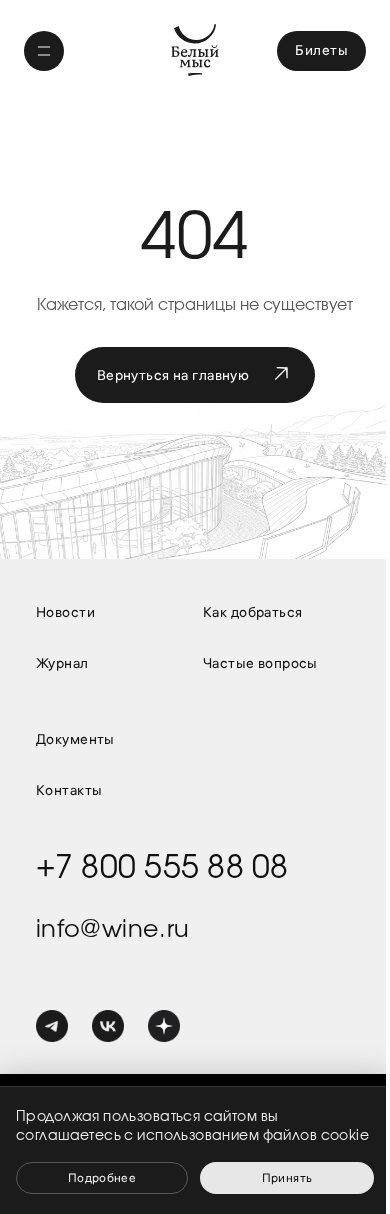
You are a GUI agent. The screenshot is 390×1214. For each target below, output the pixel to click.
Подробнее (102, 1177)
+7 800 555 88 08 (162, 867)
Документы (75, 739)
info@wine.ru (112, 929)
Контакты (69, 790)
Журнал (62, 663)
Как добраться (252, 612)
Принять (287, 1177)
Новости (65, 612)
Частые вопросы (260, 663)
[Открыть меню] (44, 51)
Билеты (321, 50)
